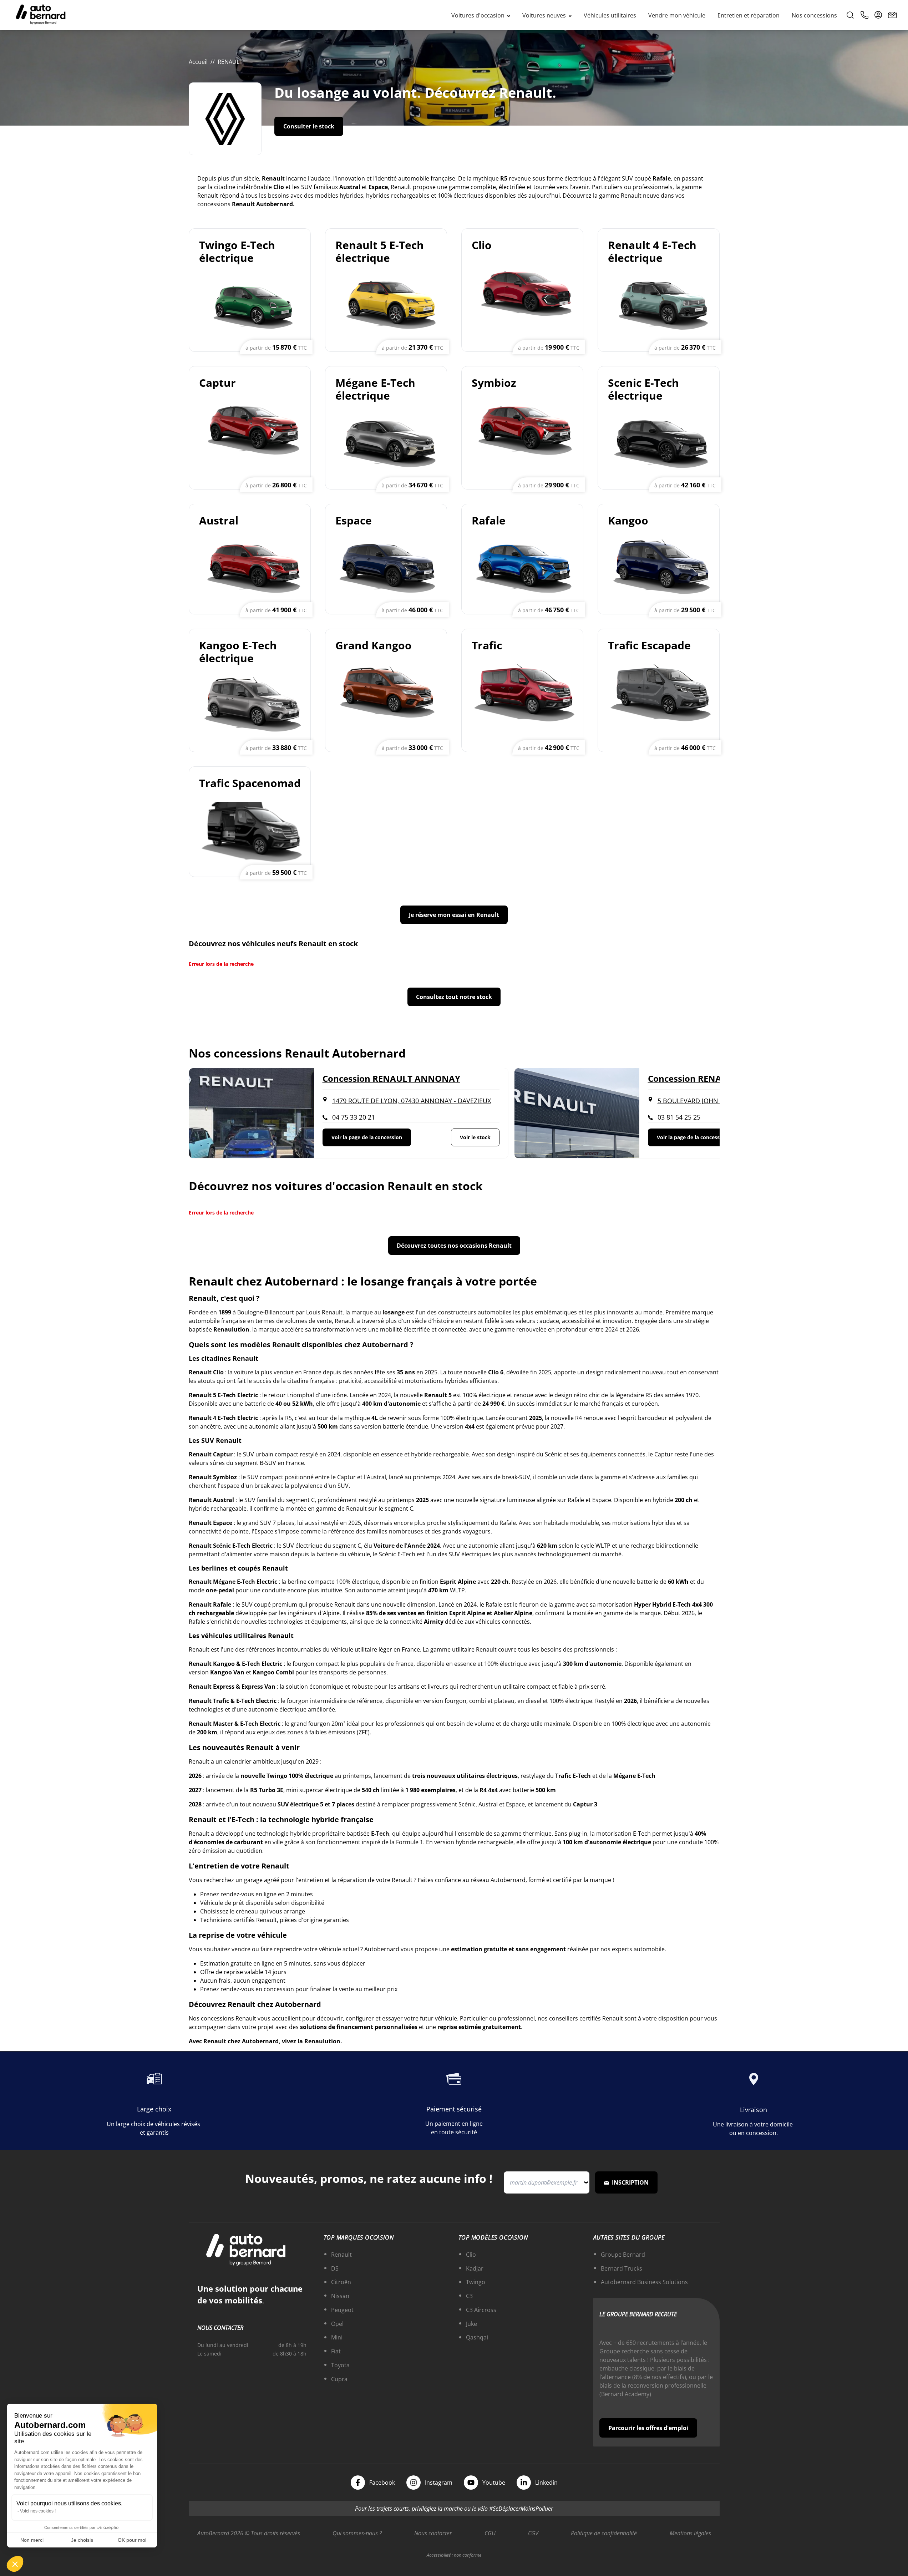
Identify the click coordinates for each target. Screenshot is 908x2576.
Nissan (340, 2296)
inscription (630, 2182)
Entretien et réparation (749, 15)
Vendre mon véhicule (677, 15)
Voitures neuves (545, 15)
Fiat (336, 2351)
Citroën (341, 2282)
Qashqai (477, 2337)
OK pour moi (132, 2540)
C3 (469, 2296)
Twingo (476, 2282)
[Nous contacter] (892, 15)
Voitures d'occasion (479, 15)
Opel (337, 2324)
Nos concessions (814, 15)
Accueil (198, 62)
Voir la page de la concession (367, 1137)
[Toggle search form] (850, 15)
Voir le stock (475, 1137)
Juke (471, 2324)
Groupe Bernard (623, 2255)
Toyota (340, 2365)
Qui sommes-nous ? (357, 2533)
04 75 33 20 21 (354, 1117)
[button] (15, 2564)
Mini (337, 2337)
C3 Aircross (481, 2310)
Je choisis (82, 2540)
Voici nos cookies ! (38, 2511)
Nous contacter (433, 2533)
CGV (533, 2533)
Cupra (339, 2379)
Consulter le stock (309, 126)
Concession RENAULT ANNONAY (391, 1079)
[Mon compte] (878, 15)
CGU (490, 2533)
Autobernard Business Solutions (644, 2282)
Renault (341, 2255)
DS (335, 2268)
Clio (471, 2255)
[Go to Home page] (41, 15)
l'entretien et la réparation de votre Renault (354, 1880)
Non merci (32, 2540)
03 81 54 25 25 (679, 1117)
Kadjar (475, 2268)
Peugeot (342, 2310)
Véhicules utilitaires (610, 15)
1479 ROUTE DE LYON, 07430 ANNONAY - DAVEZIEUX (412, 1101)
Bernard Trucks (622, 2268)
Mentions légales (690, 2533)
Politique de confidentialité (604, 2533)
